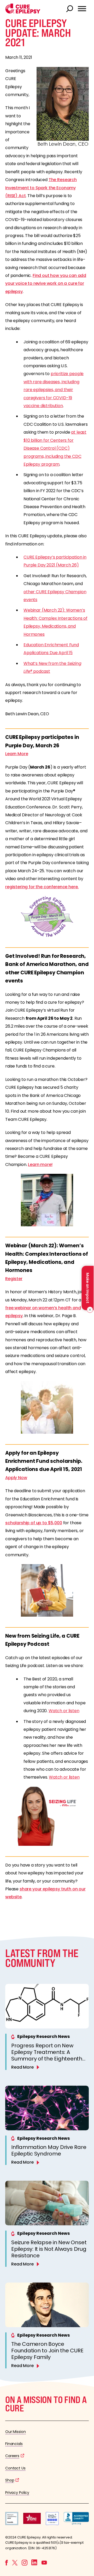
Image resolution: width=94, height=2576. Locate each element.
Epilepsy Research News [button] (43, 2036)
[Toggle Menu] (82, 9)
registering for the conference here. (42, 887)
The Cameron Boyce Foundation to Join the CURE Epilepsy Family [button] (47, 2351)
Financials (14, 2444)
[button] (23, 12)
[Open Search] (70, 9)
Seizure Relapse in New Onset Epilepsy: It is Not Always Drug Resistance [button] (49, 2249)
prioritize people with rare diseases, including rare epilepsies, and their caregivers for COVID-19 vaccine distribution (54, 390)
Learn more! (40, 1165)
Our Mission (16, 2432)
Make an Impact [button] (87, 1288)
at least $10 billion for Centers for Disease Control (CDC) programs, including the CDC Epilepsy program (55, 448)
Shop (10, 2480)
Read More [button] (22, 2067)
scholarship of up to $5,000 (34, 1523)
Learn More (17, 754)
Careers (12, 2456)
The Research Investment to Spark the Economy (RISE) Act (41, 188)
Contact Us (15, 2468)
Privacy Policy (17, 2493)
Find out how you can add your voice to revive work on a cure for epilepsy (46, 283)
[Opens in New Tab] (47, 1200)
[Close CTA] (89, 1310)
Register (14, 1279)
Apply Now (16, 1478)
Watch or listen (64, 1711)
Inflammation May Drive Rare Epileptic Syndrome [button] (49, 2150)
